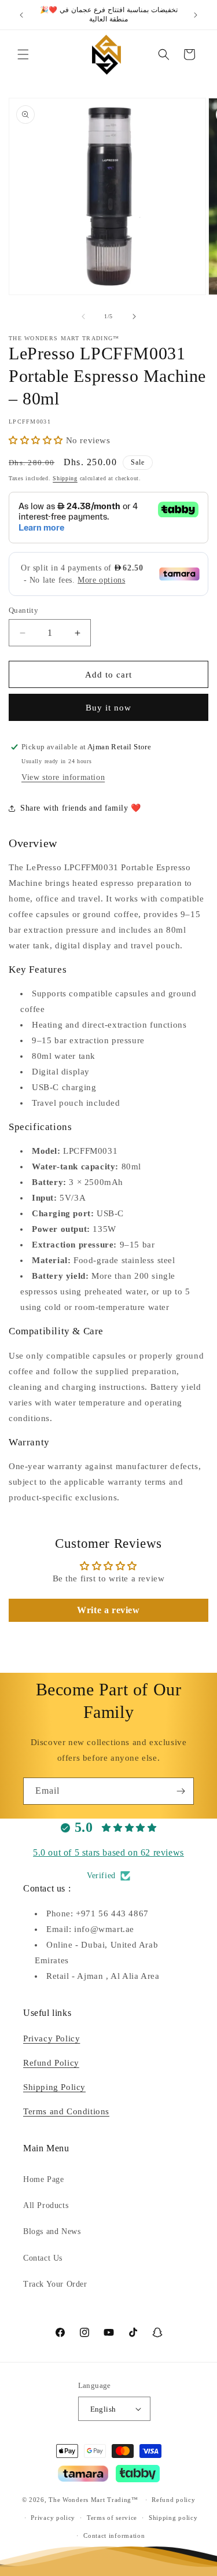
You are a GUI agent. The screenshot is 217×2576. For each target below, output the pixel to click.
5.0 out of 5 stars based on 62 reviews (108, 1852)
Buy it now (108, 708)
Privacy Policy (52, 2038)
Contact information (114, 2535)
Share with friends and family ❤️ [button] (81, 808)
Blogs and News (52, 2231)
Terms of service (112, 2518)
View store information (63, 777)
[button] (23, 54)
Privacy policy (53, 2518)
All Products (46, 2205)
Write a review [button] (108, 1610)
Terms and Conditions (66, 2111)
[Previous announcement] (21, 15)
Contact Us (43, 2258)
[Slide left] (83, 317)
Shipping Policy (54, 2087)
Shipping (65, 478)
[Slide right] (134, 317)
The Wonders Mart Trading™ (93, 2500)
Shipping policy (173, 2518)
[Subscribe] (181, 1791)
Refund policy (173, 2500)
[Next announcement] (196, 15)
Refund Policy (51, 2063)
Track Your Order (55, 2284)
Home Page (43, 2179)
